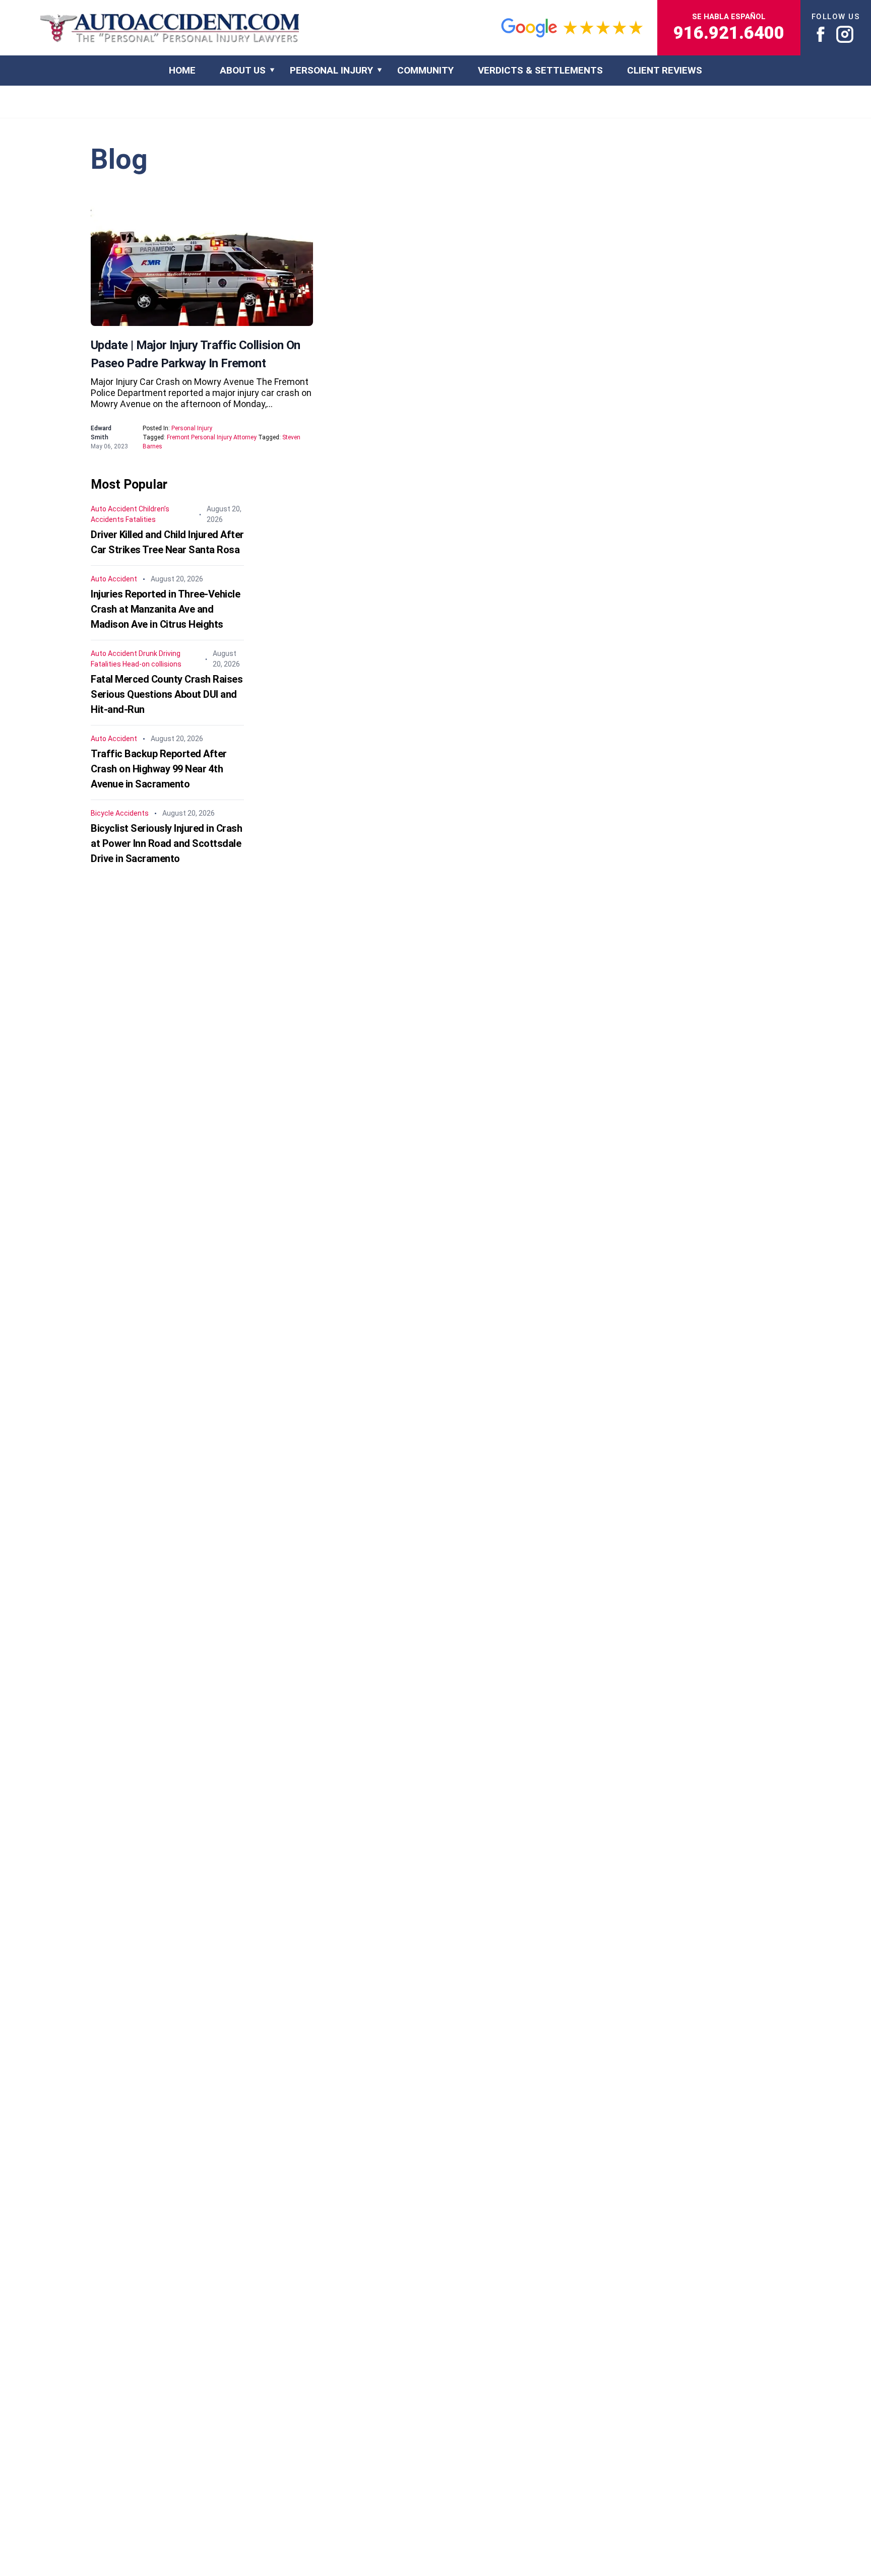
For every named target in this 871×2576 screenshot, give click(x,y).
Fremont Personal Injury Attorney (212, 437)
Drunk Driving (160, 653)
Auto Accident (114, 509)
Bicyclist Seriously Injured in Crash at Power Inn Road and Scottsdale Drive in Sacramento (166, 843)
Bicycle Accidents (120, 813)
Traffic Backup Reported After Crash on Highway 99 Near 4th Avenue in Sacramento (159, 769)
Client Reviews (665, 70)
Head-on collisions (152, 664)
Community (425, 70)
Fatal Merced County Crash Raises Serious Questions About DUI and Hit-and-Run (167, 694)
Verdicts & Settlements (540, 70)
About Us (243, 70)
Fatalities (141, 519)
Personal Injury (331, 70)
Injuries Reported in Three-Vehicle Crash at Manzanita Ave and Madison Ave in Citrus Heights (165, 609)
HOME (182, 70)
